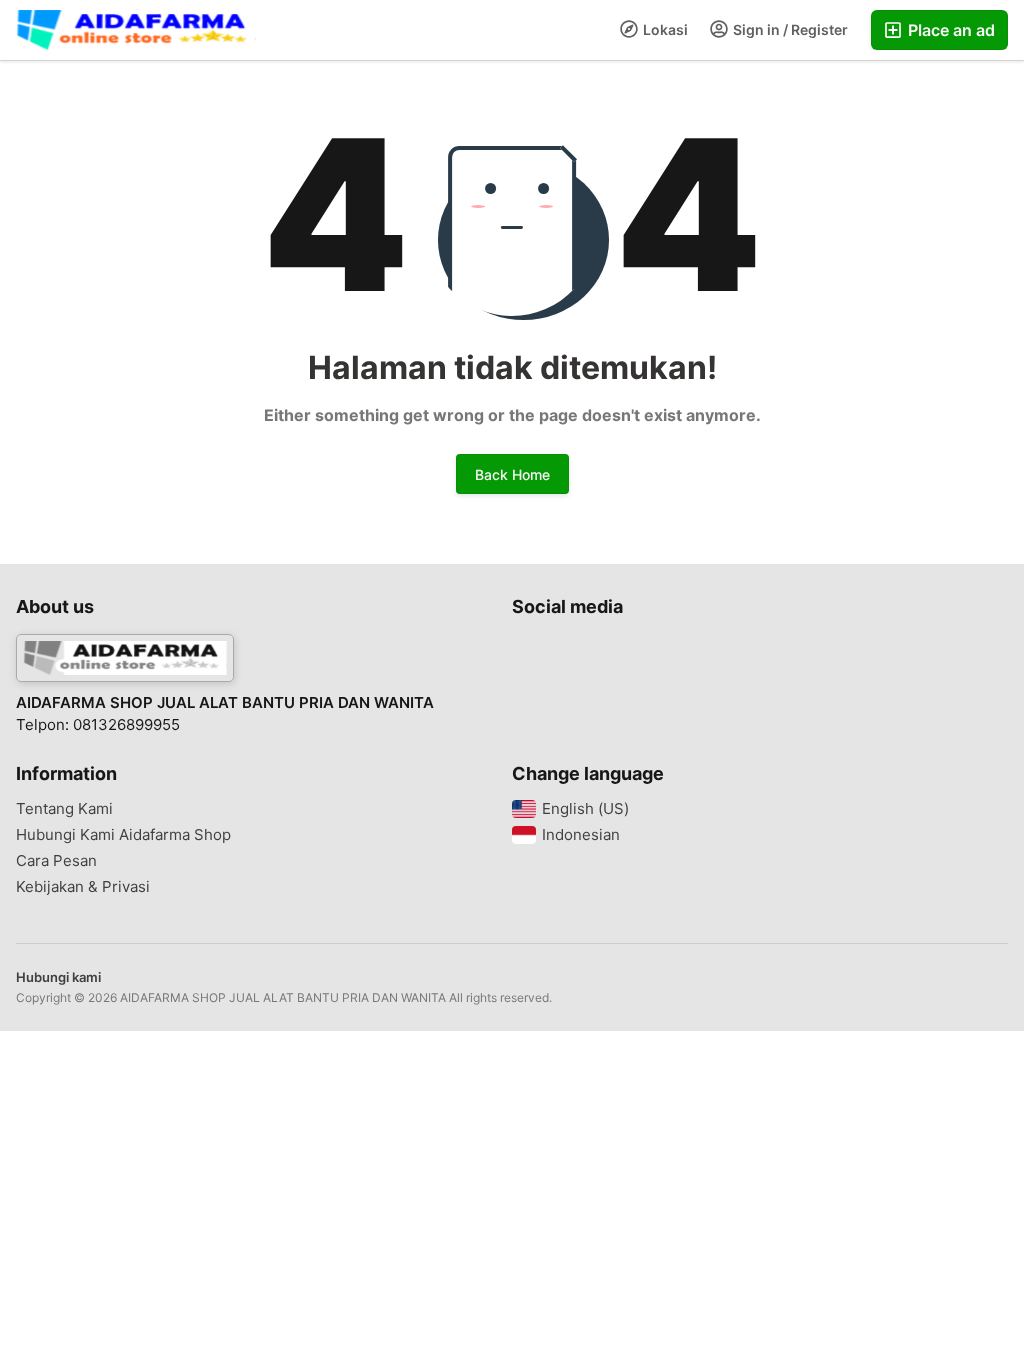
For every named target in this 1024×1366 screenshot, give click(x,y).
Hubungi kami (58, 977)
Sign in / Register (789, 29)
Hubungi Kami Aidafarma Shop (123, 835)
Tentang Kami (64, 809)
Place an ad (949, 30)
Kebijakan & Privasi (83, 887)
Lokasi (664, 29)
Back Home (512, 474)
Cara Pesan (56, 861)
